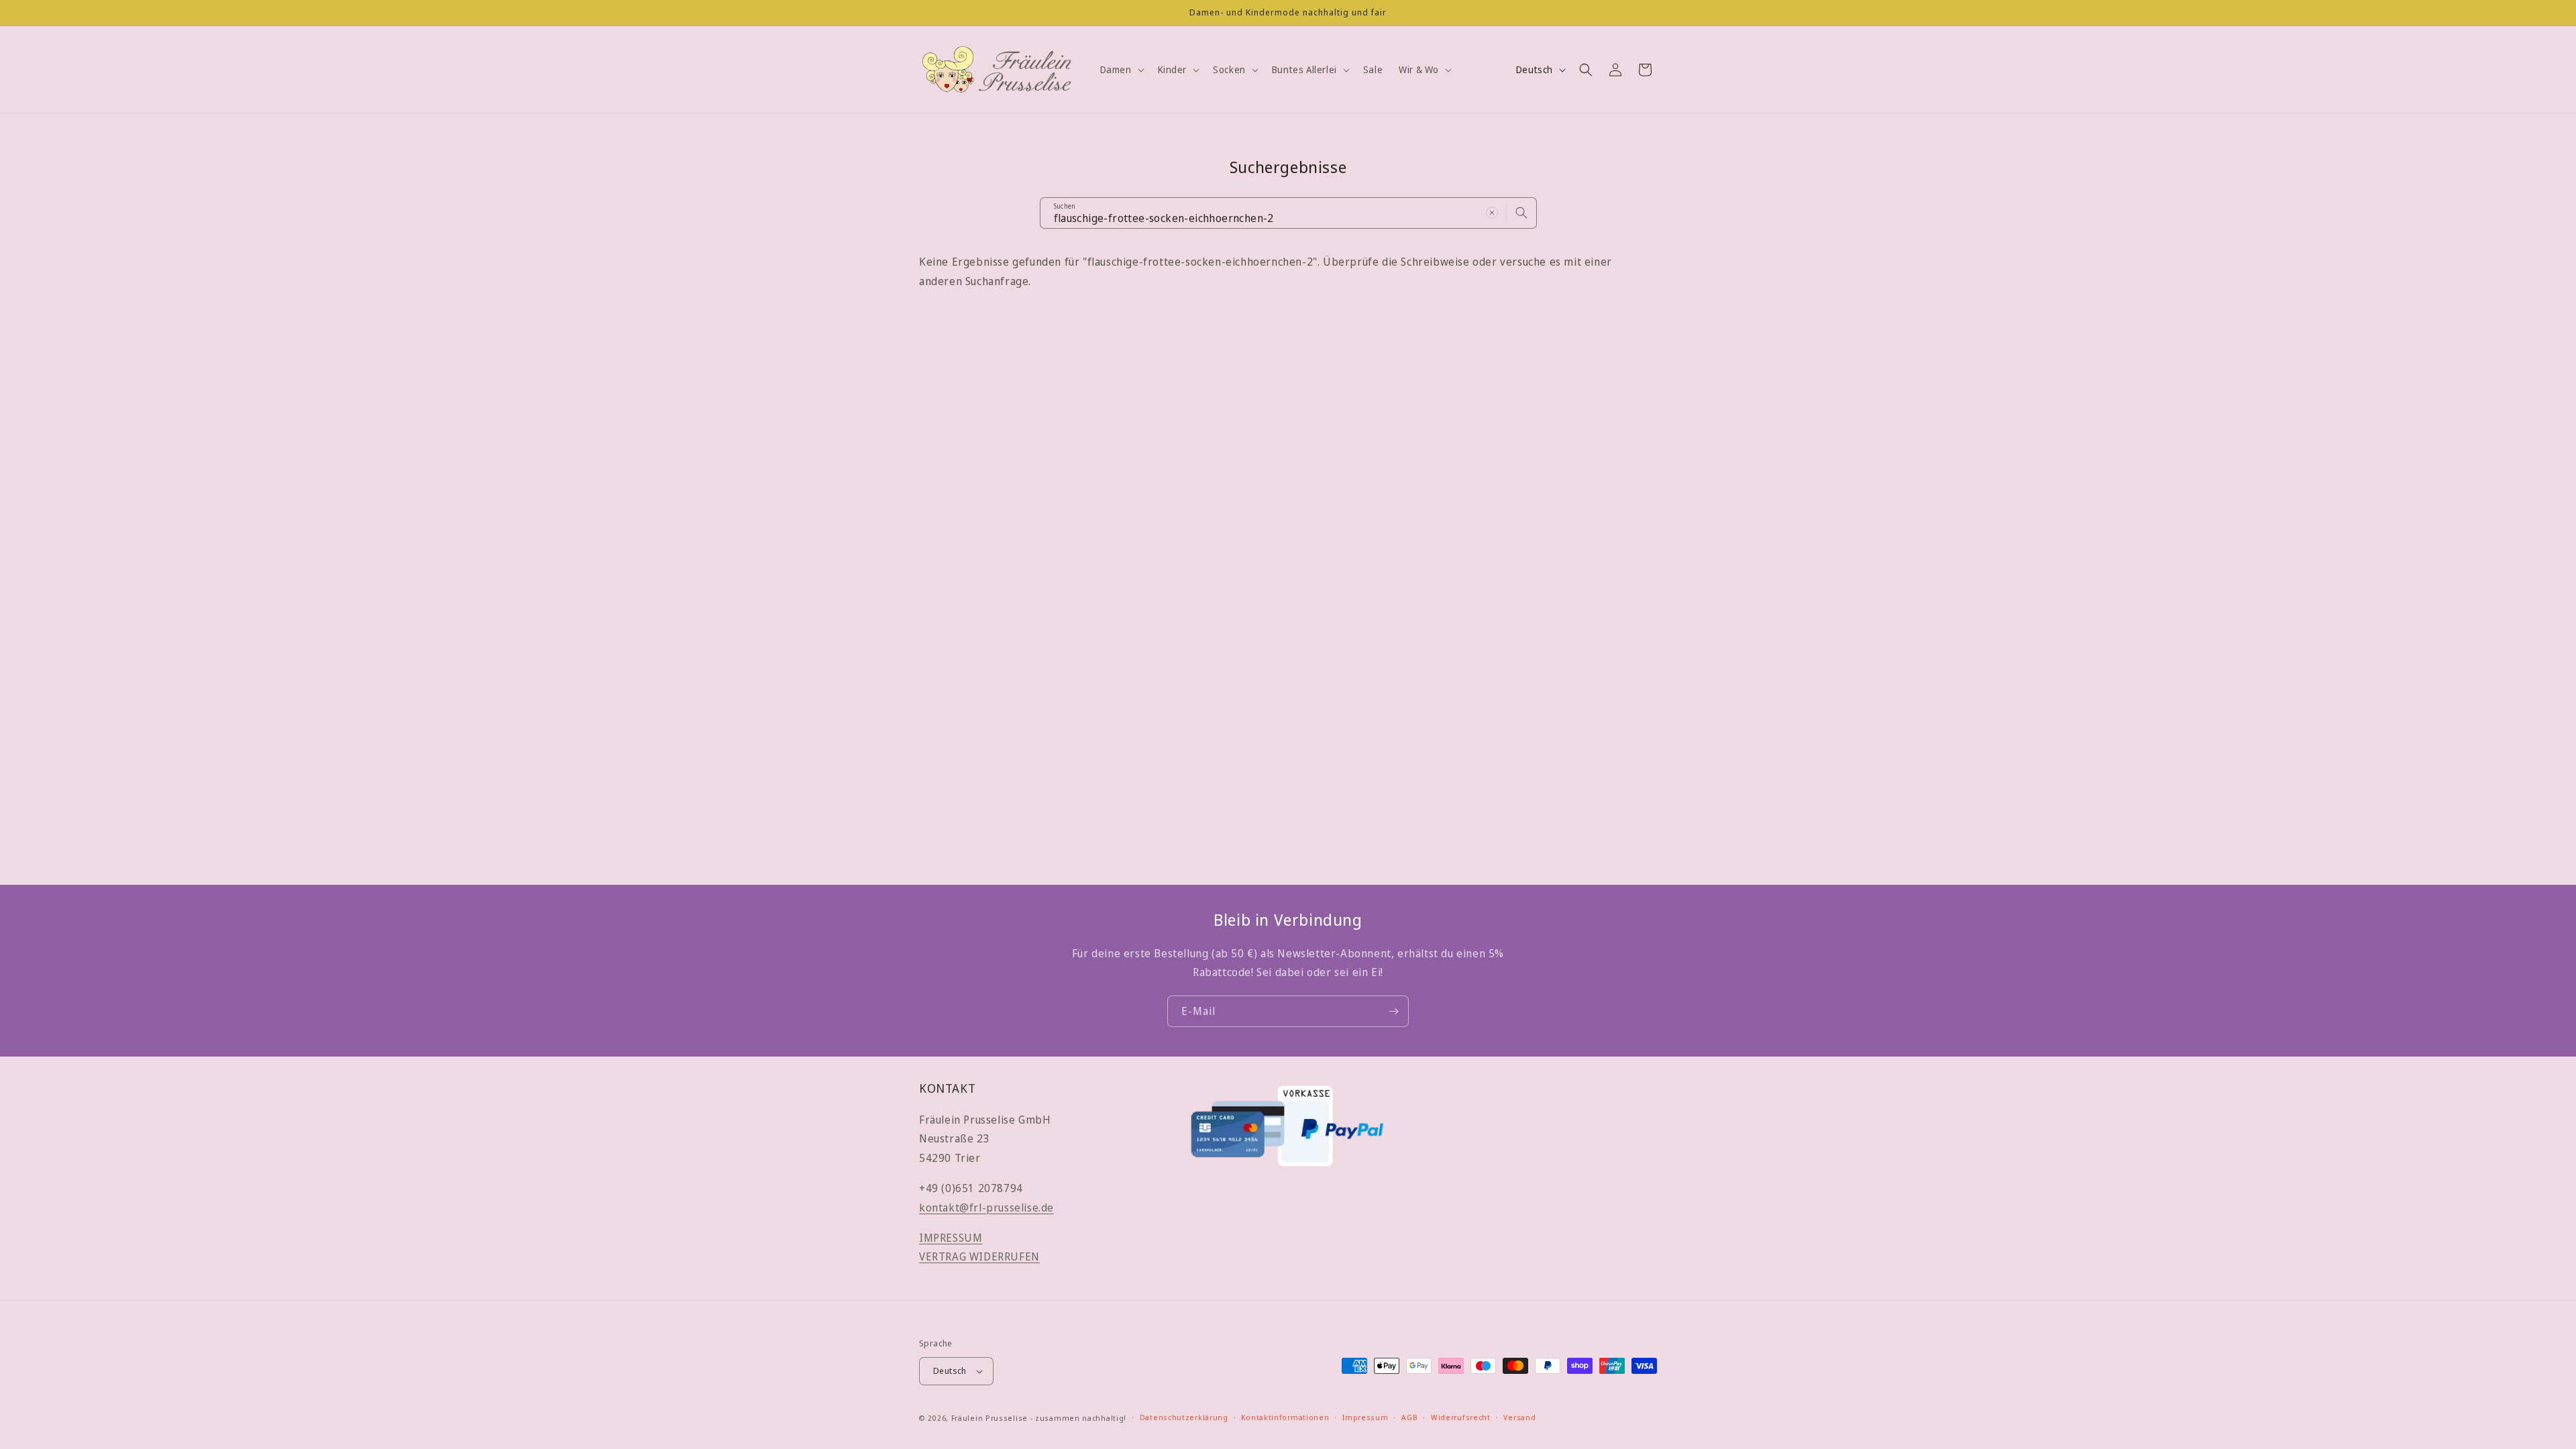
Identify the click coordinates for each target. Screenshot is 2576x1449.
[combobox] (1288, 213)
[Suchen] (1521, 213)
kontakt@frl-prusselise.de (986, 1207)
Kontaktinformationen (1285, 1417)
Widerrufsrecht (1461, 1417)
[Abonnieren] (1393, 1011)
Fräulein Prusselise (989, 1418)
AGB (1409, 1417)
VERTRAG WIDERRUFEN (979, 1256)
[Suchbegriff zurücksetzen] (1492, 213)
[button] (1121, 70)
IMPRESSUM (951, 1238)
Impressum (1365, 1417)
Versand (1519, 1417)
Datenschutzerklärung (1184, 1417)
